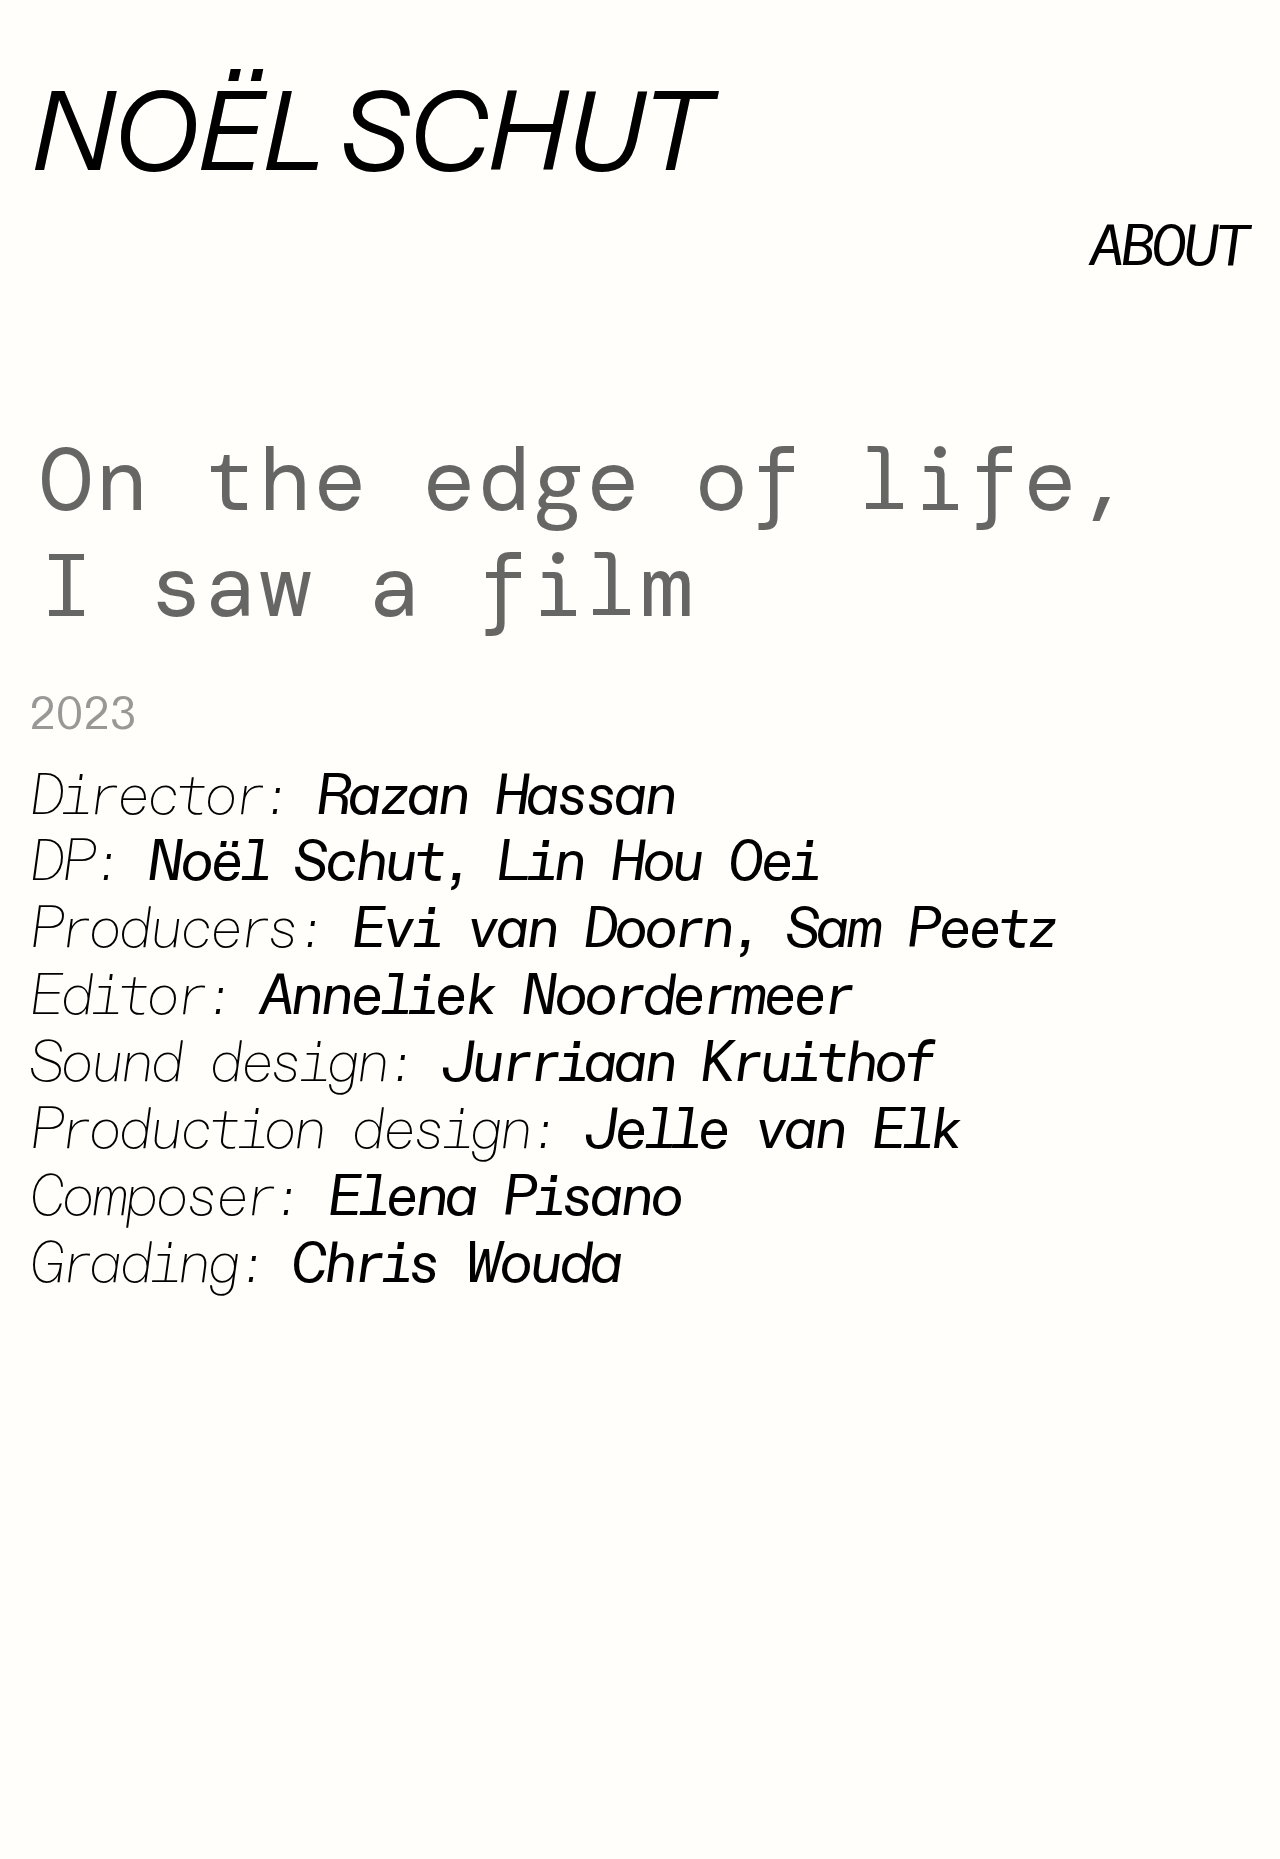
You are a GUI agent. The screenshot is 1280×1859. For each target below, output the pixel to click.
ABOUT (1168, 247)
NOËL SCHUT (368, 135)
